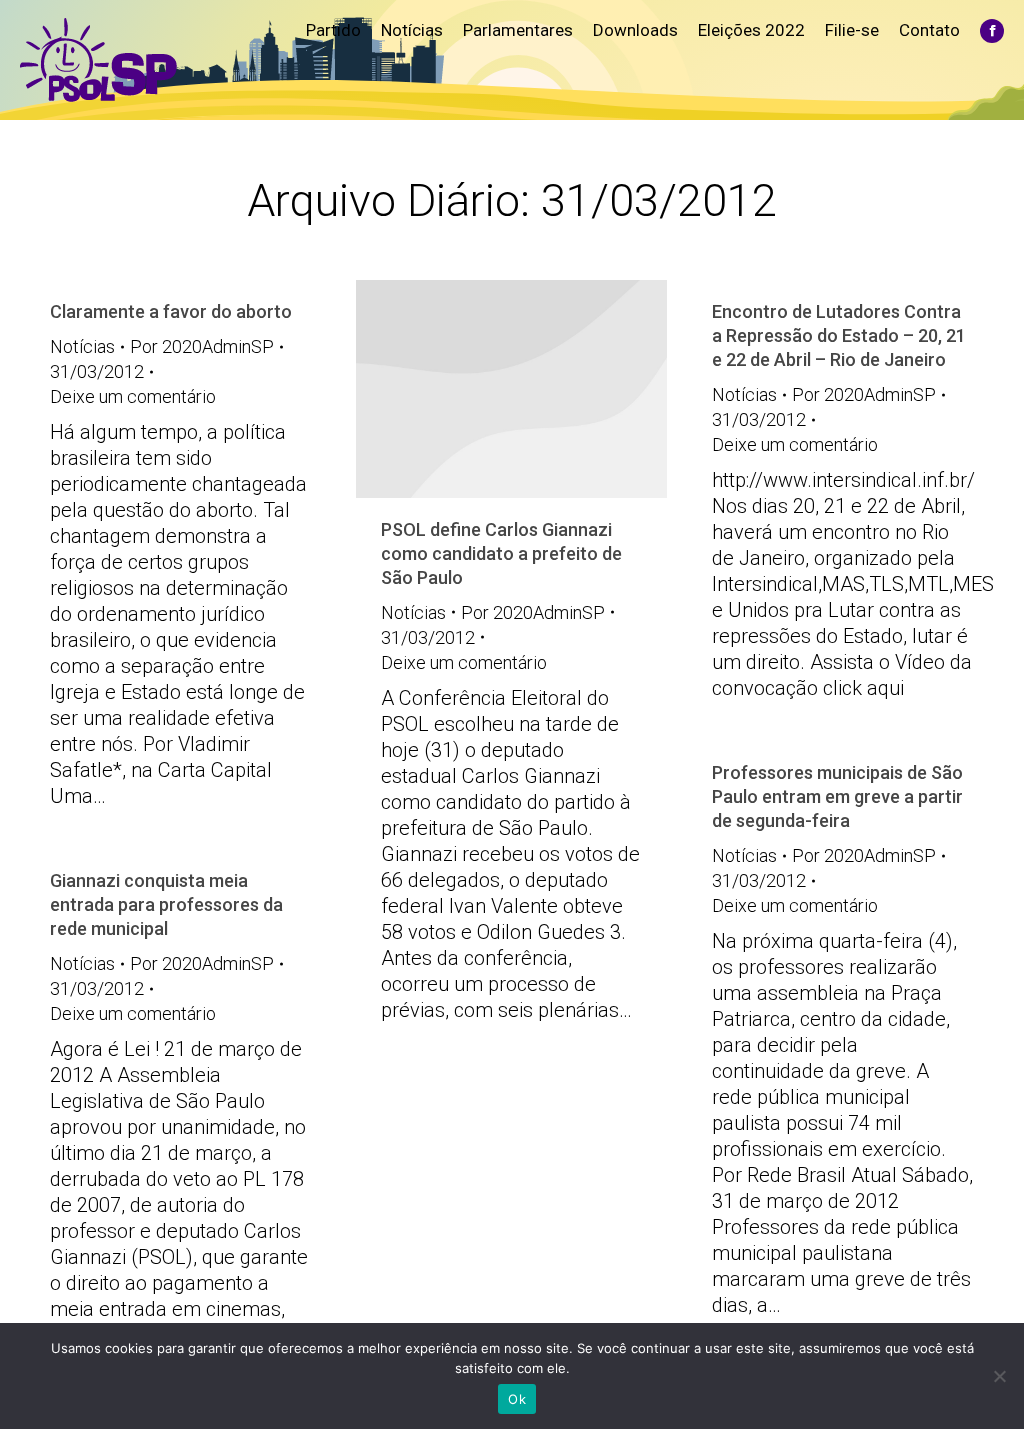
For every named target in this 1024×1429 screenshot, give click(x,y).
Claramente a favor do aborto (171, 311)
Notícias (82, 346)
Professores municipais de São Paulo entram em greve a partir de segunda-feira (837, 796)
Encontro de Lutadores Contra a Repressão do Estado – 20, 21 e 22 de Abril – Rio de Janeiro (839, 335)
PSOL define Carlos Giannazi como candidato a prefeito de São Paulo (501, 553)
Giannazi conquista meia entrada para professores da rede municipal (166, 904)
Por (202, 346)
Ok (517, 1399)
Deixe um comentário (133, 396)
